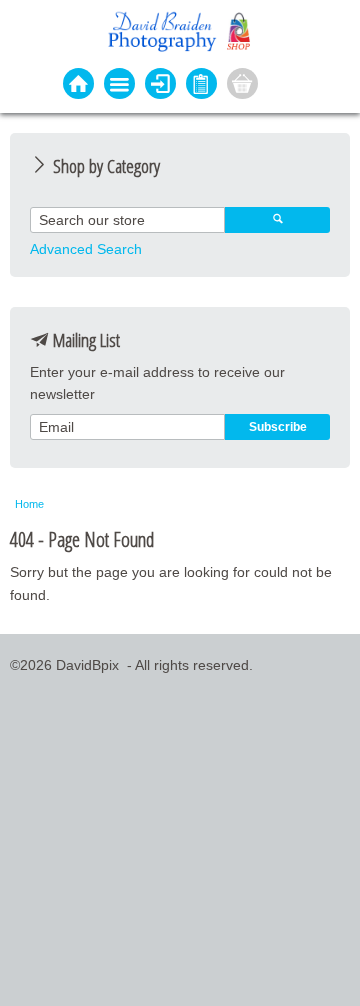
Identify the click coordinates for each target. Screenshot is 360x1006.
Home (29, 504)
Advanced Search (86, 249)
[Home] (78, 85)
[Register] (201, 85)
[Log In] (160, 85)
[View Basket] (242, 85)
